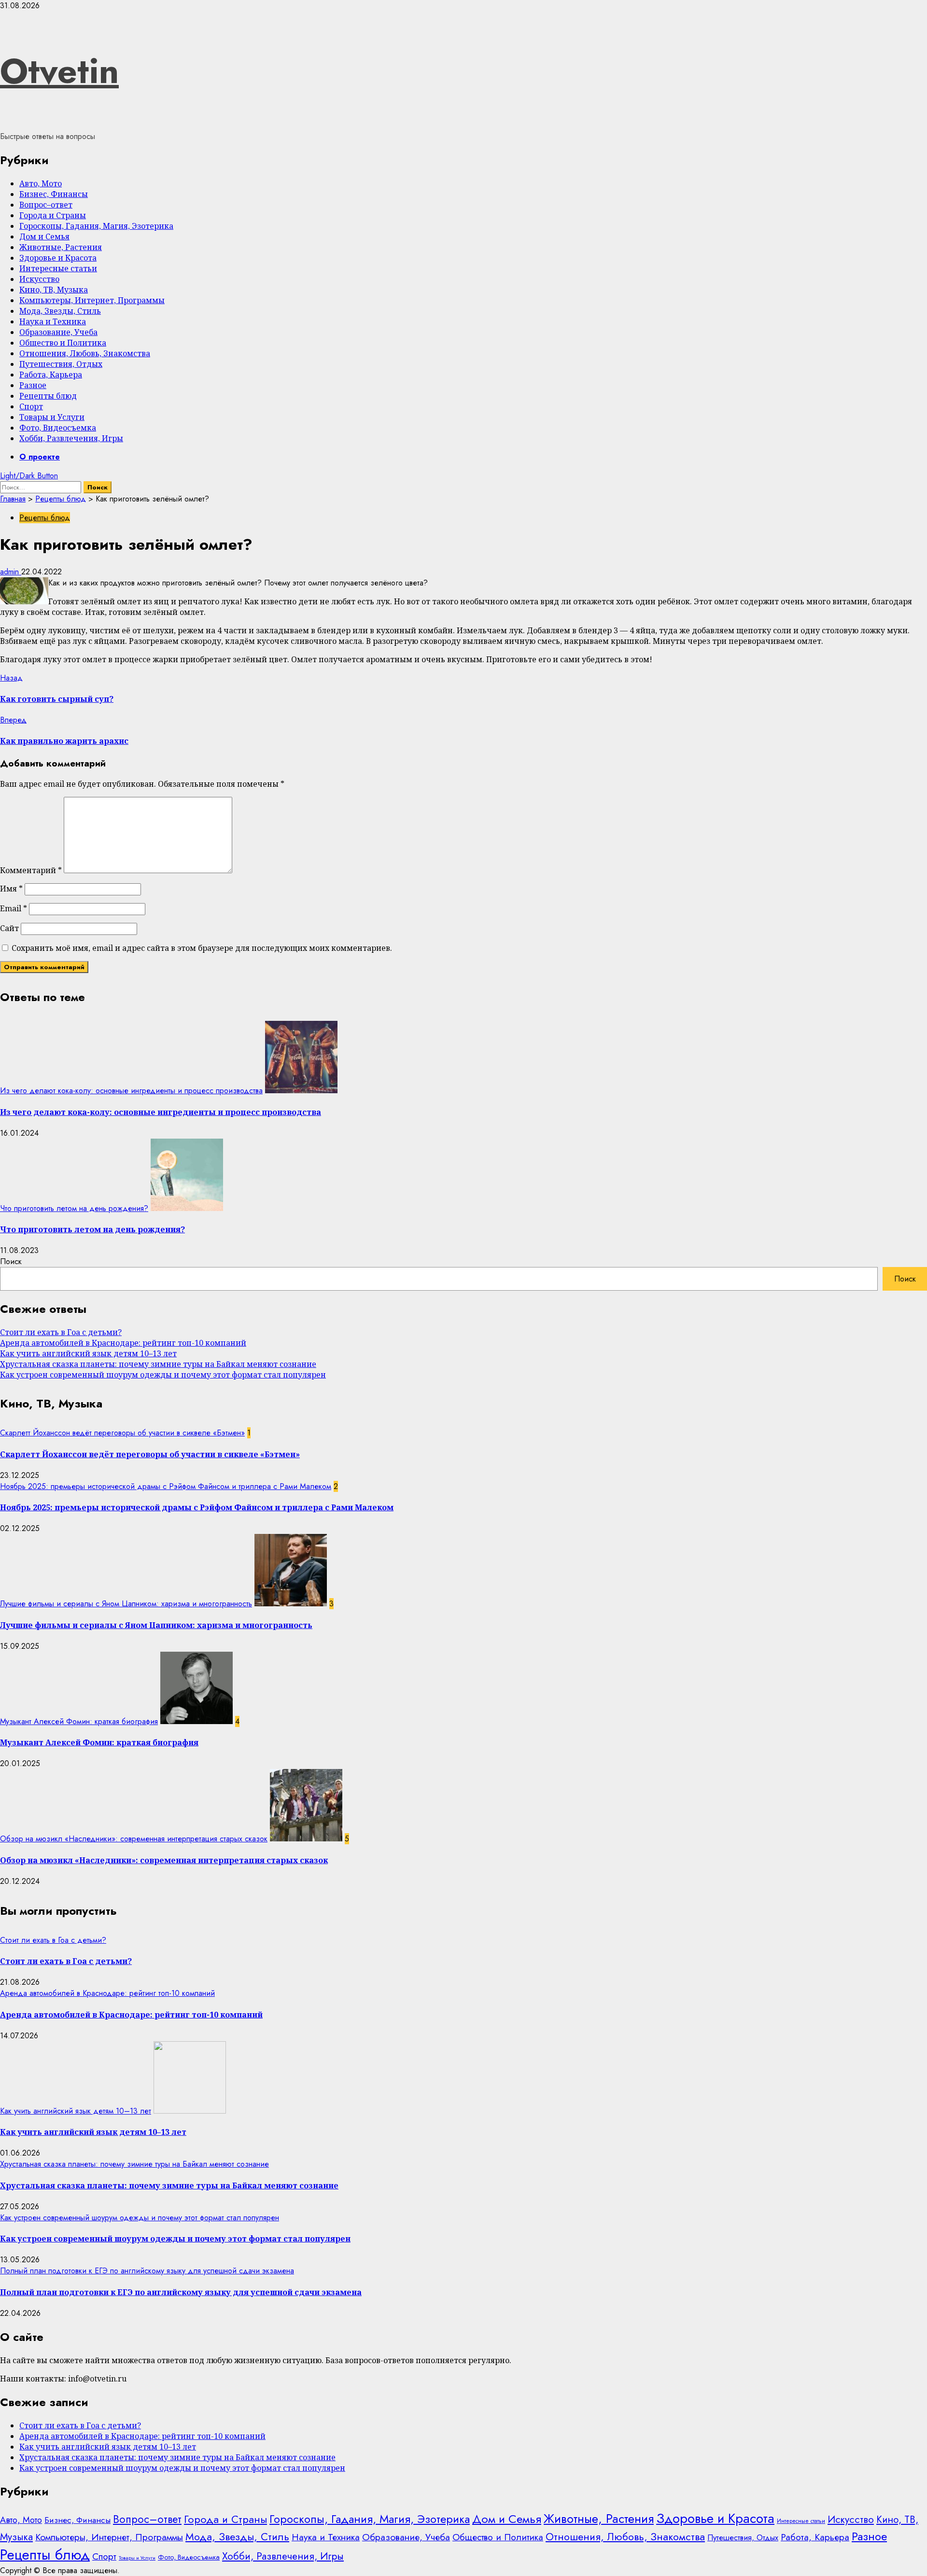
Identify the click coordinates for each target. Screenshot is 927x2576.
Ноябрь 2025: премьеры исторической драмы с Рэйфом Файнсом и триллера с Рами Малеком (166, 1486)
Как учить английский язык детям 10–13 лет (88, 1353)
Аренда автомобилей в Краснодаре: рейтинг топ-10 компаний (123, 1343)
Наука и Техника (53, 321)
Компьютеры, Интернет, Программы (92, 300)
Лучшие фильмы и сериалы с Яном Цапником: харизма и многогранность (126, 1604)
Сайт (9, 928)
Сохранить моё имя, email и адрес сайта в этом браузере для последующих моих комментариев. (202, 948)
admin (11, 572)
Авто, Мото (41, 183)
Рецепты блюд (48, 396)
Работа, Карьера (51, 375)
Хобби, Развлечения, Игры (71, 438)
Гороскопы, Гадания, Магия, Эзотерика (96, 226)
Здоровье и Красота (58, 258)
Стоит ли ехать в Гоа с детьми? (61, 1332)
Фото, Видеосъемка (58, 428)
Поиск (11, 1261)
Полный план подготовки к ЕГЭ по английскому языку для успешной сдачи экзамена (147, 2271)
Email (14, 908)
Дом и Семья (44, 237)
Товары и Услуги (52, 417)
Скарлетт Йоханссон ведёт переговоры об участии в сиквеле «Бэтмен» (122, 1433)
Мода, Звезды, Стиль (60, 311)
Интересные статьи (58, 268)
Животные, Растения (61, 247)
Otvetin (59, 71)
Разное (33, 385)
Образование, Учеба (58, 332)
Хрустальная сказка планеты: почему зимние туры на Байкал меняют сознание (158, 1364)
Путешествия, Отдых (61, 364)
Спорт (31, 406)
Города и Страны (53, 215)
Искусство (39, 279)
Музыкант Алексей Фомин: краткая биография (79, 1721)
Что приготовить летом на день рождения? (74, 1208)
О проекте (40, 457)
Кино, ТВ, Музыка (54, 290)
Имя (11, 889)
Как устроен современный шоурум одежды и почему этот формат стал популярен (163, 1375)
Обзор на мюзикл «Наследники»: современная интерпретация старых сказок (134, 1839)
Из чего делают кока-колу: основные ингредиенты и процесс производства (131, 1091)
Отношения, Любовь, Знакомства (85, 353)
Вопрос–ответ (46, 205)
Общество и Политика (63, 343)
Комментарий (31, 870)
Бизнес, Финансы (54, 194)
